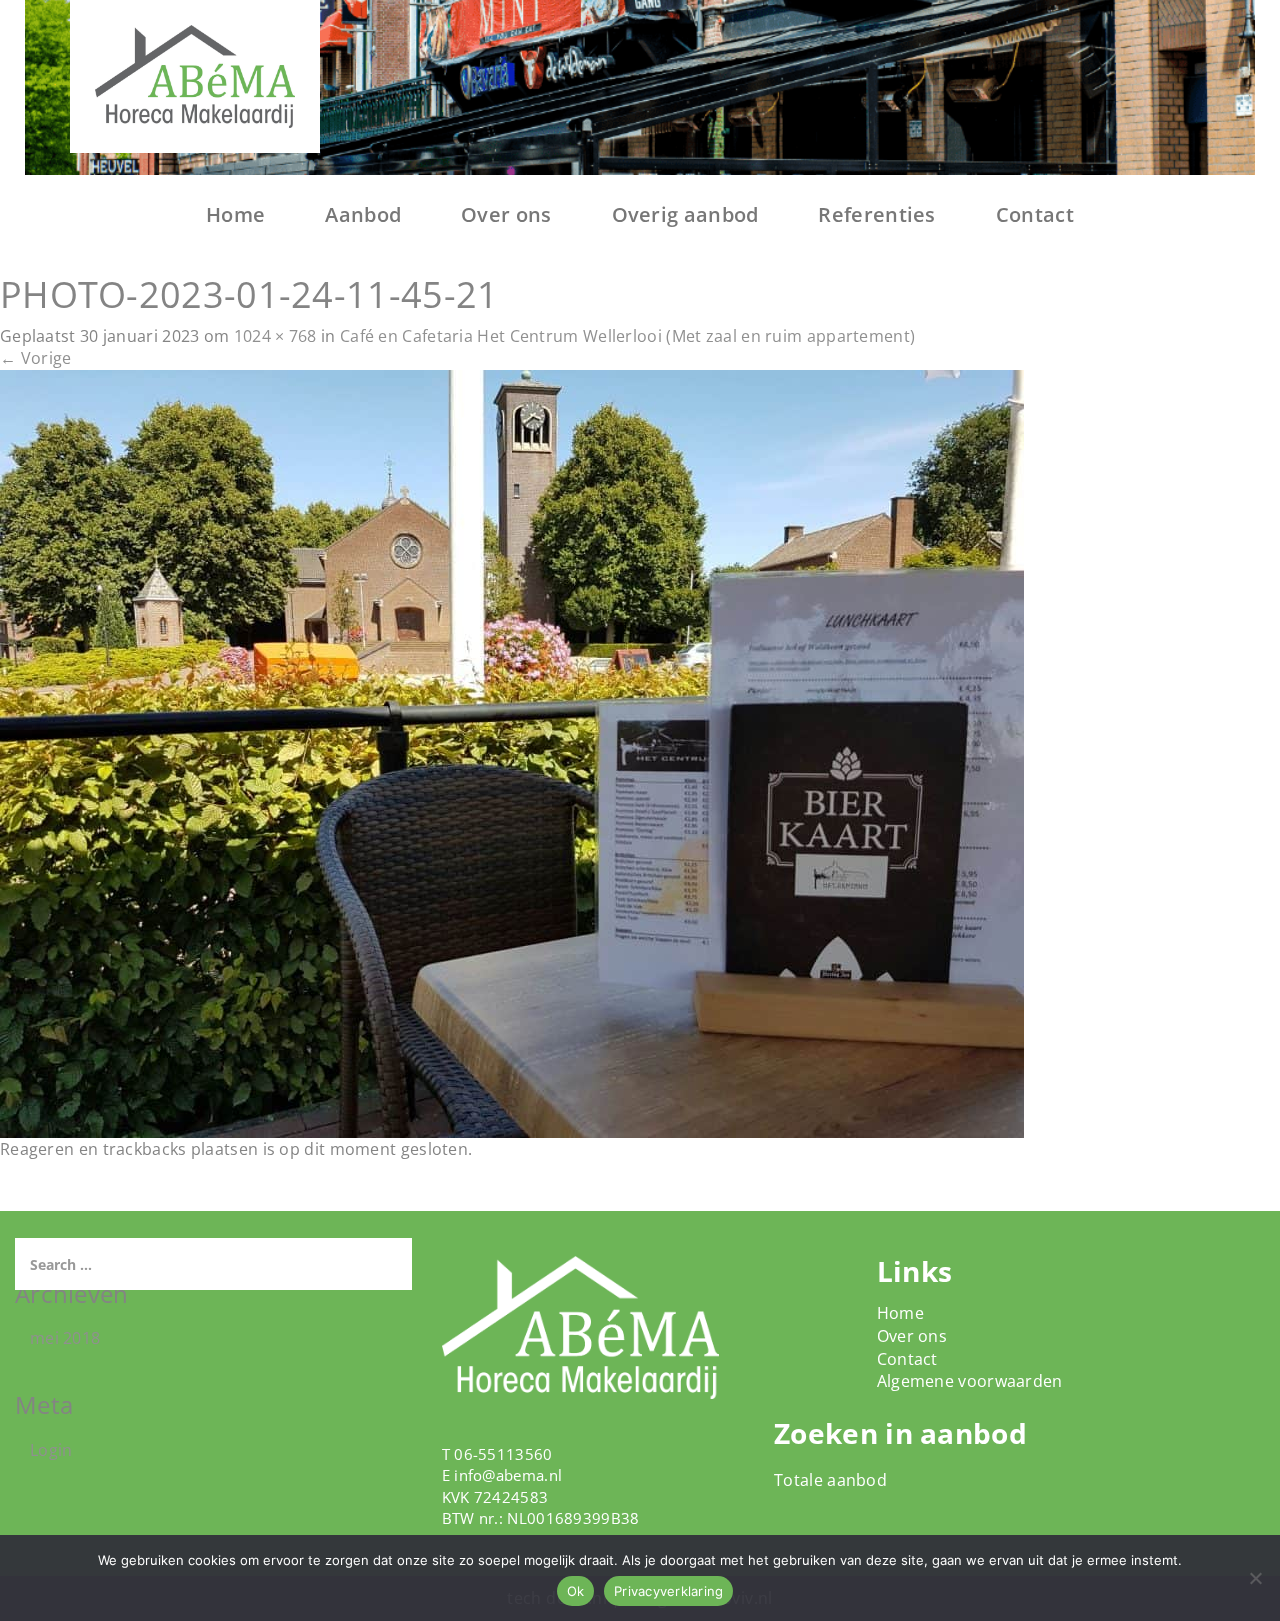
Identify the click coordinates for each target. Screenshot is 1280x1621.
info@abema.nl (508, 1475)
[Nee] (1255, 1578)
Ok (576, 1591)
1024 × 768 (275, 336)
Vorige (35, 358)
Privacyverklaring (668, 1591)
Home (235, 214)
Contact (1035, 214)
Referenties (876, 214)
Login (51, 1450)
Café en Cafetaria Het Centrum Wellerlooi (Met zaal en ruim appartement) (627, 336)
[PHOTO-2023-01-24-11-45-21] (512, 753)
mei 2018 (65, 1338)
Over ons (506, 214)
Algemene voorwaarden (970, 1381)
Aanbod (363, 214)
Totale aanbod (830, 1480)
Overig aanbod (685, 214)
